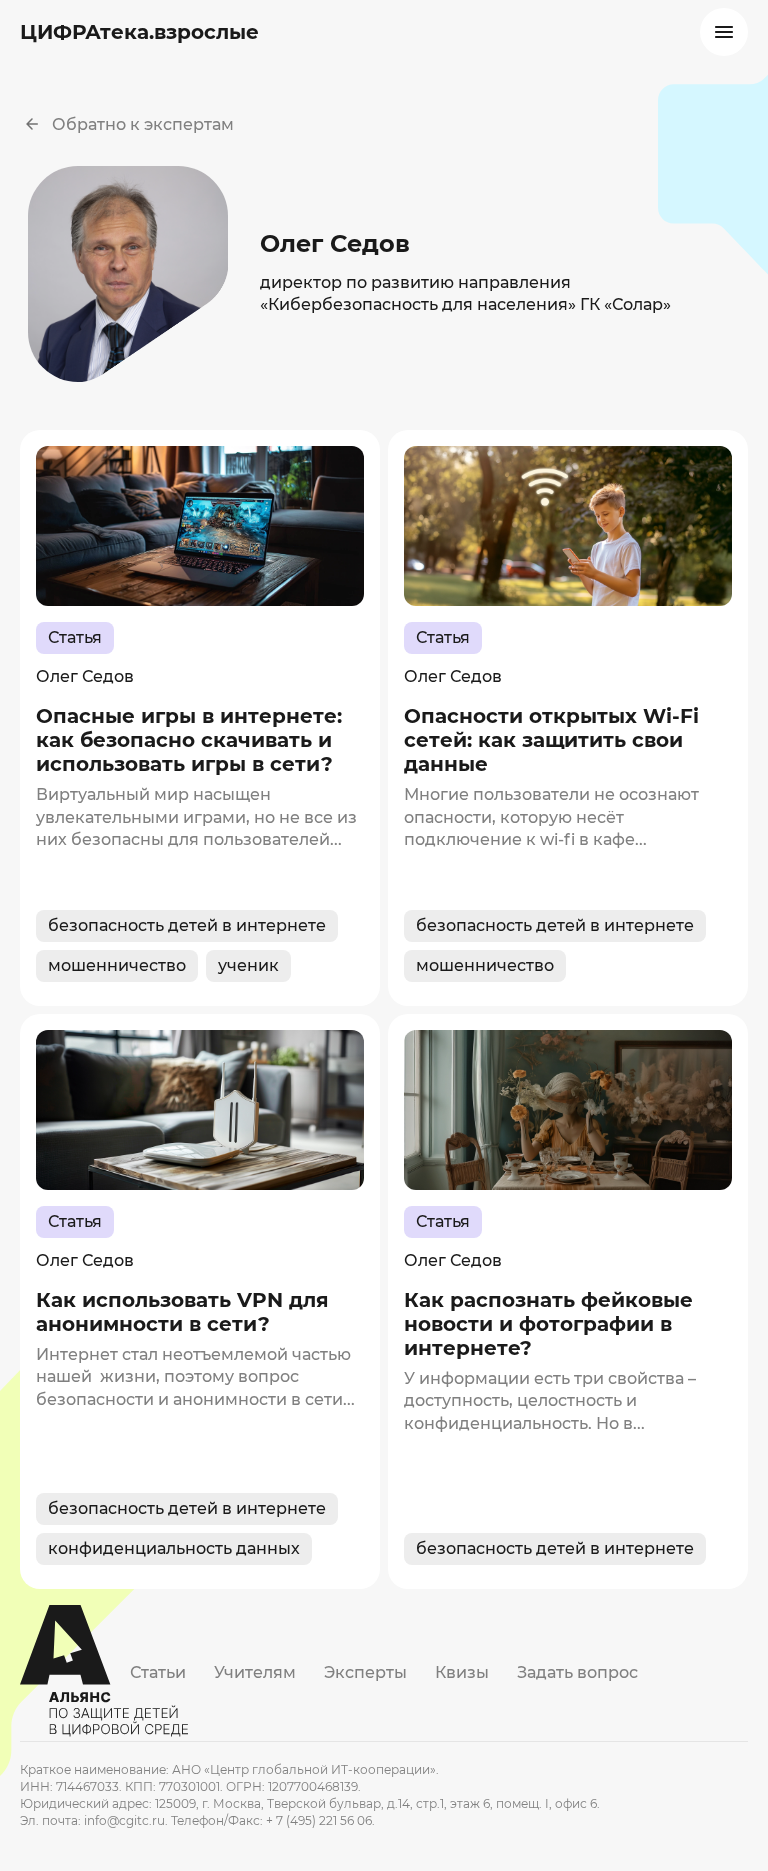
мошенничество (117, 965)
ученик (248, 965)
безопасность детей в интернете (187, 925)
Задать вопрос (577, 1672)
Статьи (158, 1672)
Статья (75, 637)
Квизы (462, 1672)
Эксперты (365, 1672)
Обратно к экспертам (143, 124)
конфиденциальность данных (174, 1548)
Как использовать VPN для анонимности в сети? (182, 1312)
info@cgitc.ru (124, 1820)
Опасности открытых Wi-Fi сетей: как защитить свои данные (551, 740)
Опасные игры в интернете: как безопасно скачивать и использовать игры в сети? (189, 740)
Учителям (255, 1672)
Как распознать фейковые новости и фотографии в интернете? (548, 1324)
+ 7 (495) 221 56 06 (319, 1820)
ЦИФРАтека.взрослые (139, 32)
